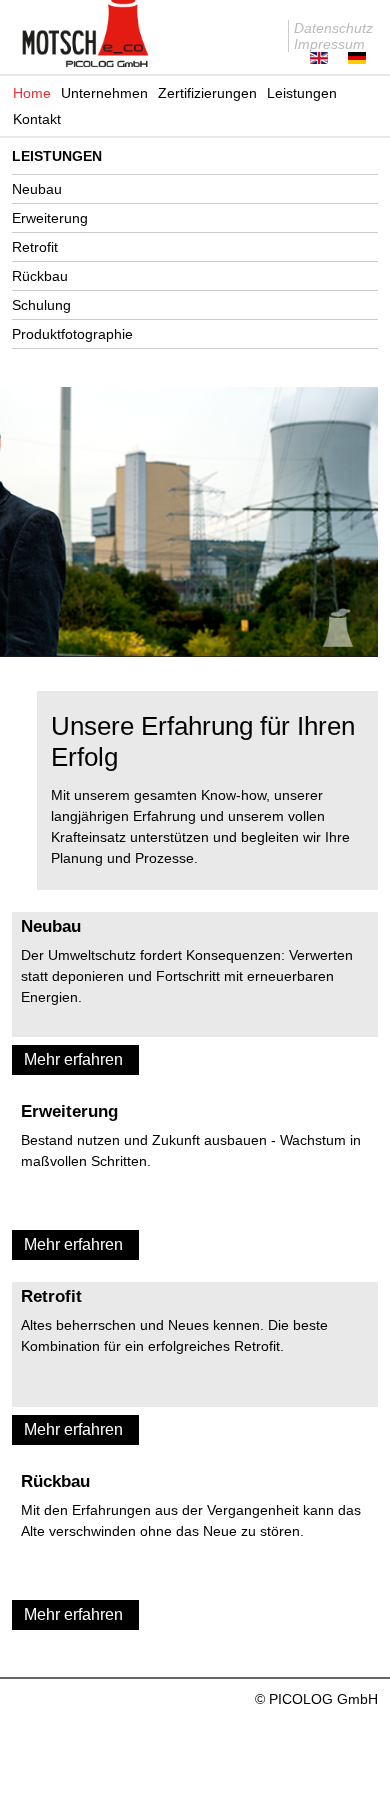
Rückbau (40, 276)
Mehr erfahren (73, 1059)
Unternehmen (104, 93)
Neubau (37, 189)
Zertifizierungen (207, 93)
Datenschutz (333, 28)
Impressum (329, 44)
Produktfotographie (72, 334)
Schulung (41, 305)
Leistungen (302, 93)
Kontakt (37, 119)
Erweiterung (50, 218)
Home (32, 93)
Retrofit (35, 247)
